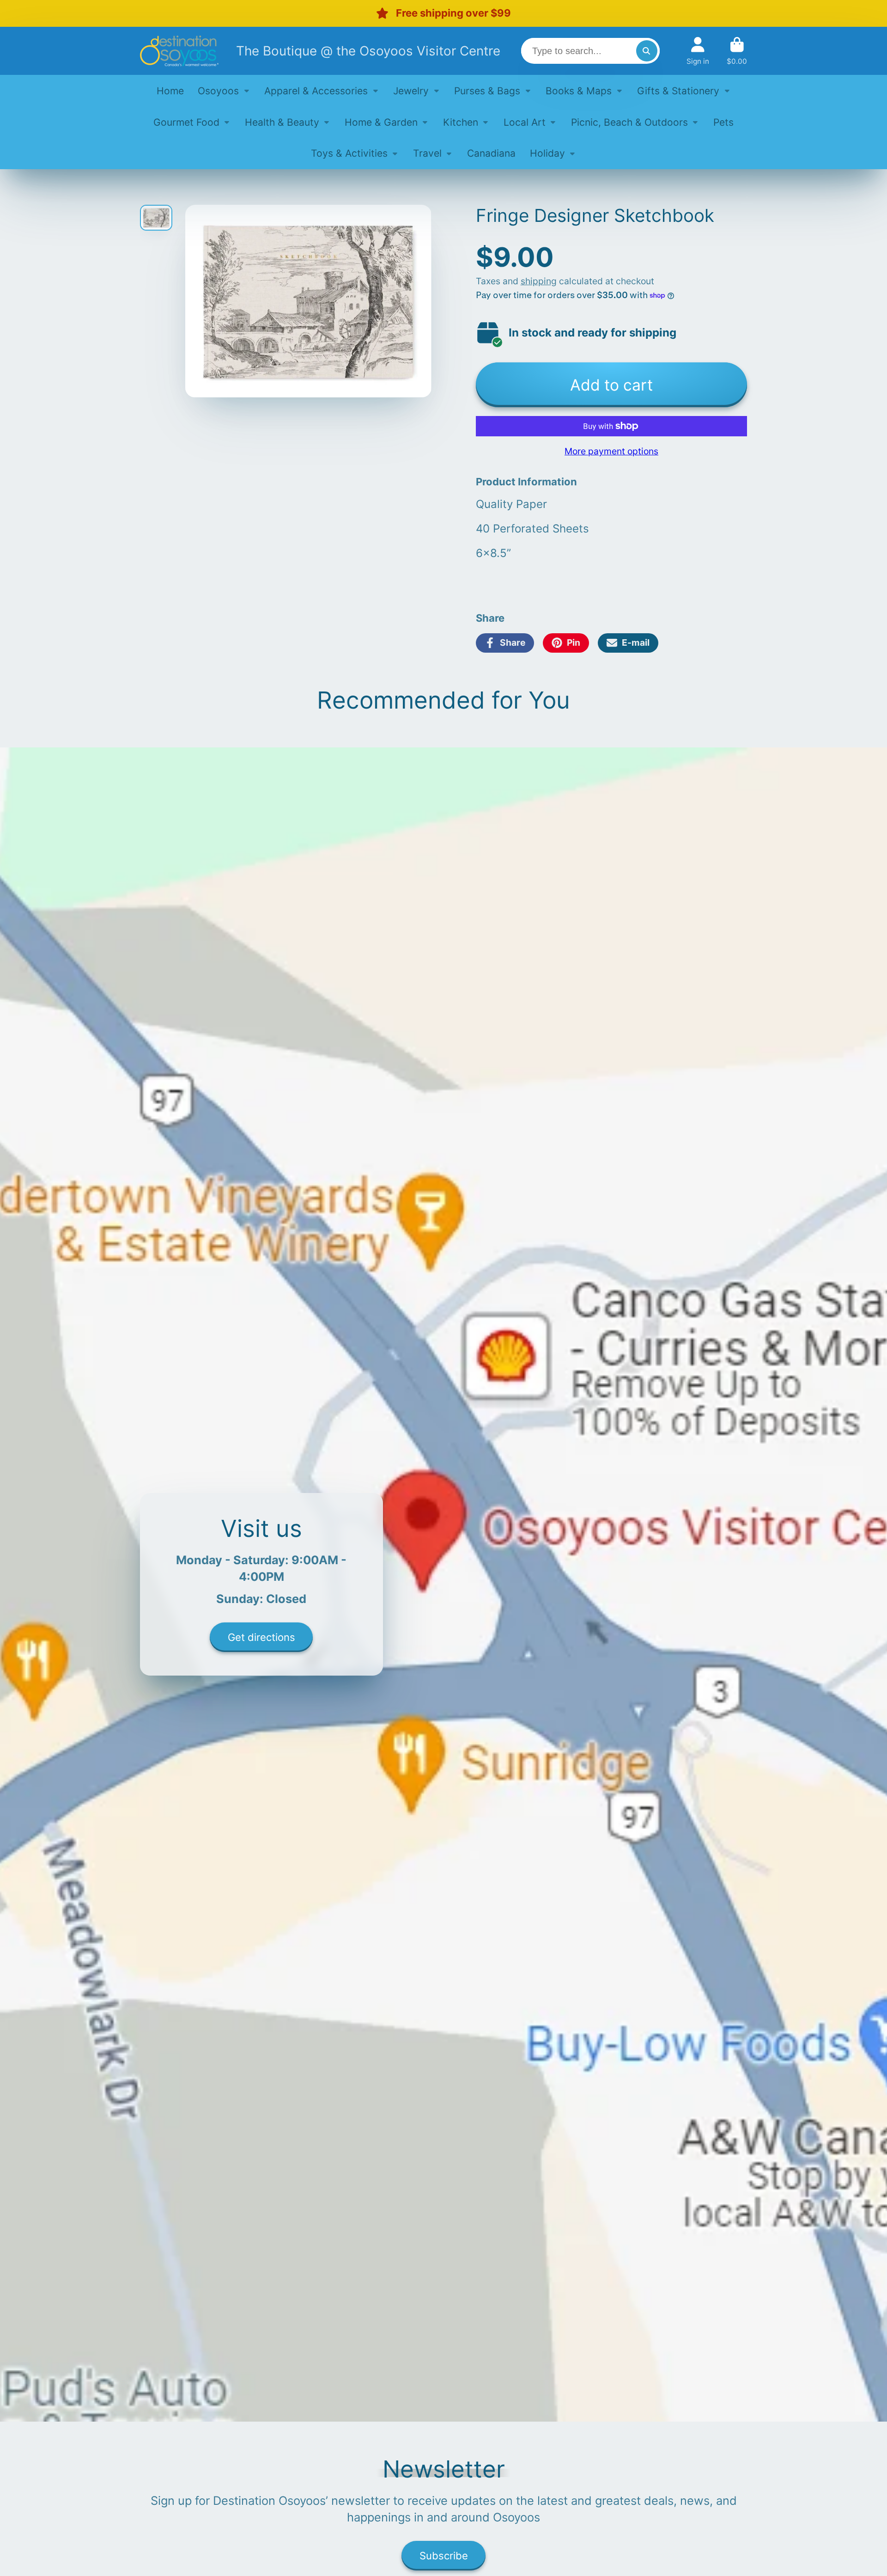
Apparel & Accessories (316, 90)
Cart (737, 51)
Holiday (547, 153)
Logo (179, 51)
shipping (539, 281)
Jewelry (411, 90)
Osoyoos (218, 90)
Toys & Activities (349, 153)
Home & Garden (381, 122)
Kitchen (461, 122)
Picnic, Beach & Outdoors (629, 122)
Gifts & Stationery (678, 90)
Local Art (525, 122)
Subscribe (444, 2556)
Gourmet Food (186, 122)
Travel (427, 153)
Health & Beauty (282, 122)
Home (170, 90)
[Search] (647, 51)
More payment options (611, 451)
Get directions (261, 1637)
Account (698, 51)
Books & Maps (579, 90)
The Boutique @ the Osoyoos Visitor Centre (368, 50)
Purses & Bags (487, 90)
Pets (723, 122)
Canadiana (491, 153)
